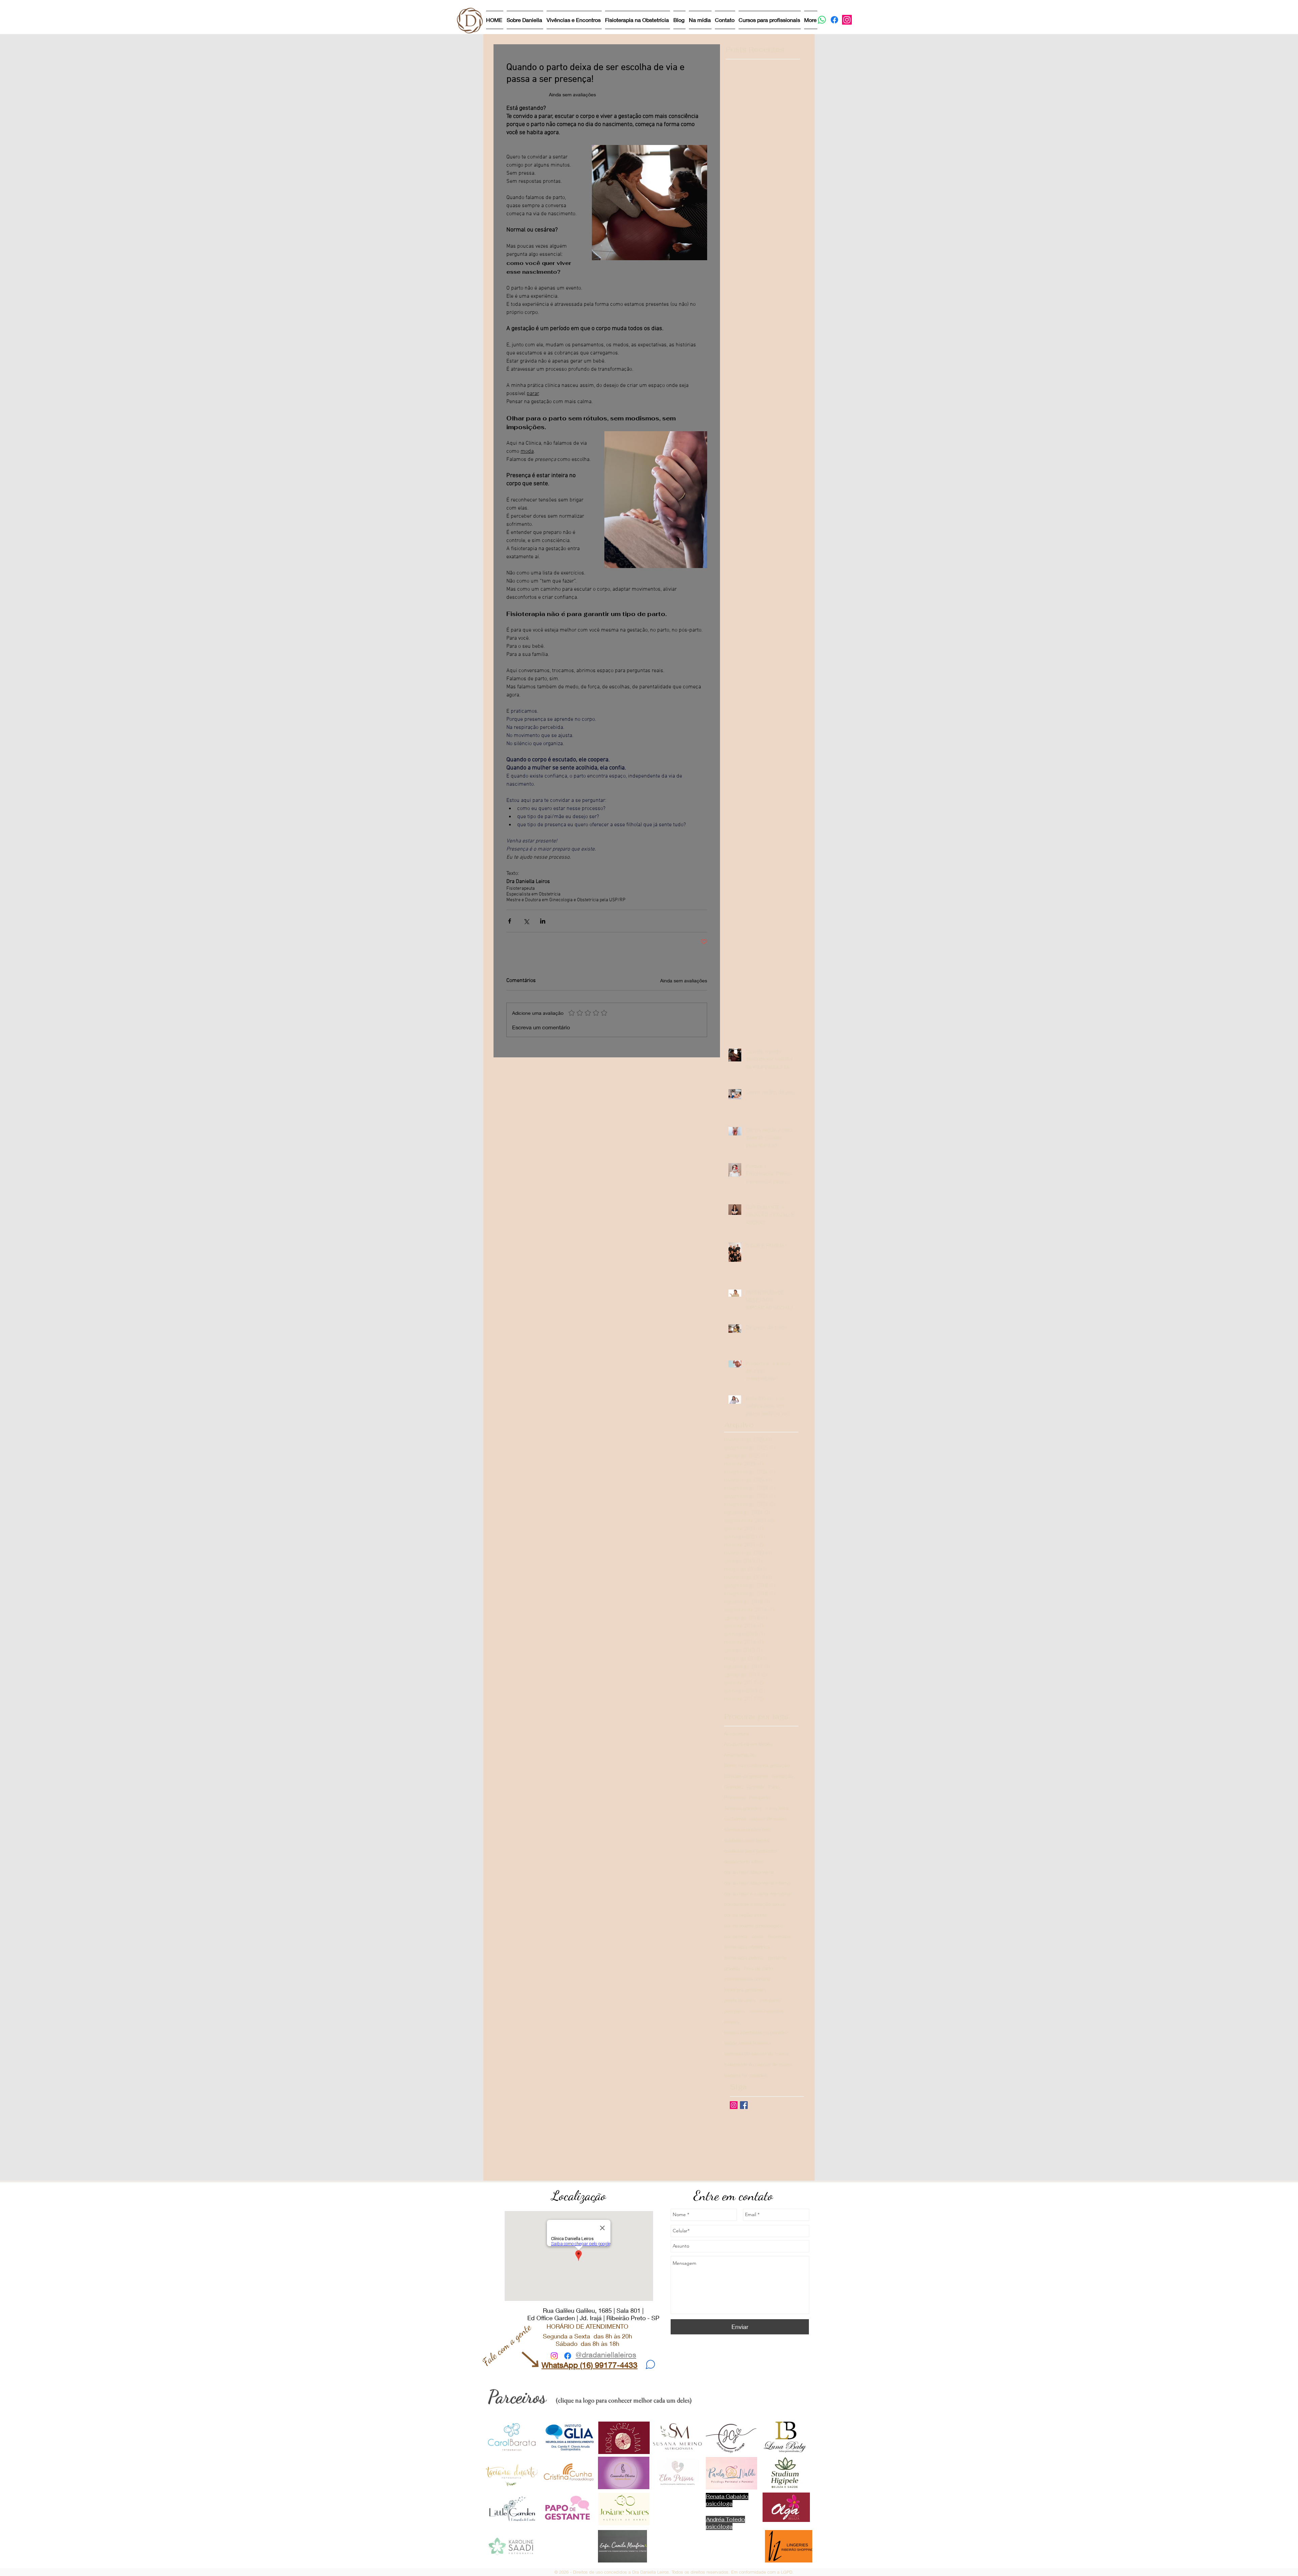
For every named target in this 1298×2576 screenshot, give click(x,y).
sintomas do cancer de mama (756, 2053)
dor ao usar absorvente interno (757, 1883)
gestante (777, 1957)
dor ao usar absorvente (749, 1872)
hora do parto (759, 1968)
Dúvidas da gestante (746, 1776)
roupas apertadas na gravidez (756, 2032)
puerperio (734, 2011)
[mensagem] (650, 2364)
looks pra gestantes (745, 1990)
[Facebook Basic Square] (744, 2105)
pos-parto (770, 2000)
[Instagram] (847, 20)
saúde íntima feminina (748, 2043)
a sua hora (777, 1808)
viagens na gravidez (746, 2075)
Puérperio (735, 1797)
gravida (732, 1968)
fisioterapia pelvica (744, 1957)
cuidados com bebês (747, 1840)
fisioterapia (779, 1936)
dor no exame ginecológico (753, 1925)
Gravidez (734, 1787)
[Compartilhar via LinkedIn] (543, 921)
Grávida (756, 1787)
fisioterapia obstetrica (747, 1947)
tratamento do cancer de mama (758, 2064)
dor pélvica (736, 1936)
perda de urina (740, 2000)
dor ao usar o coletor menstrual (758, 1894)
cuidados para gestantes (751, 1851)
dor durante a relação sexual (755, 1904)
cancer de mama (768, 1819)
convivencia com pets (748, 1829)
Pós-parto (760, 1797)
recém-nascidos (766, 2011)
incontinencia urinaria (747, 1979)
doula (758, 1936)
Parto (774, 1787)
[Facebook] (834, 20)
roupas (731, 2022)
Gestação (783, 1776)
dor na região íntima (746, 1915)
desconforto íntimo (744, 1861)
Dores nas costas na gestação (757, 1765)
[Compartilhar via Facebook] (510, 921)
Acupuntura (737, 1733)
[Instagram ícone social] (734, 2105)
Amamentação (740, 1755)
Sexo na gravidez (743, 1808)
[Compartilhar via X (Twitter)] (526, 921)
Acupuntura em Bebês (748, 1744)
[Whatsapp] (822, 20)
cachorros (735, 1819)
